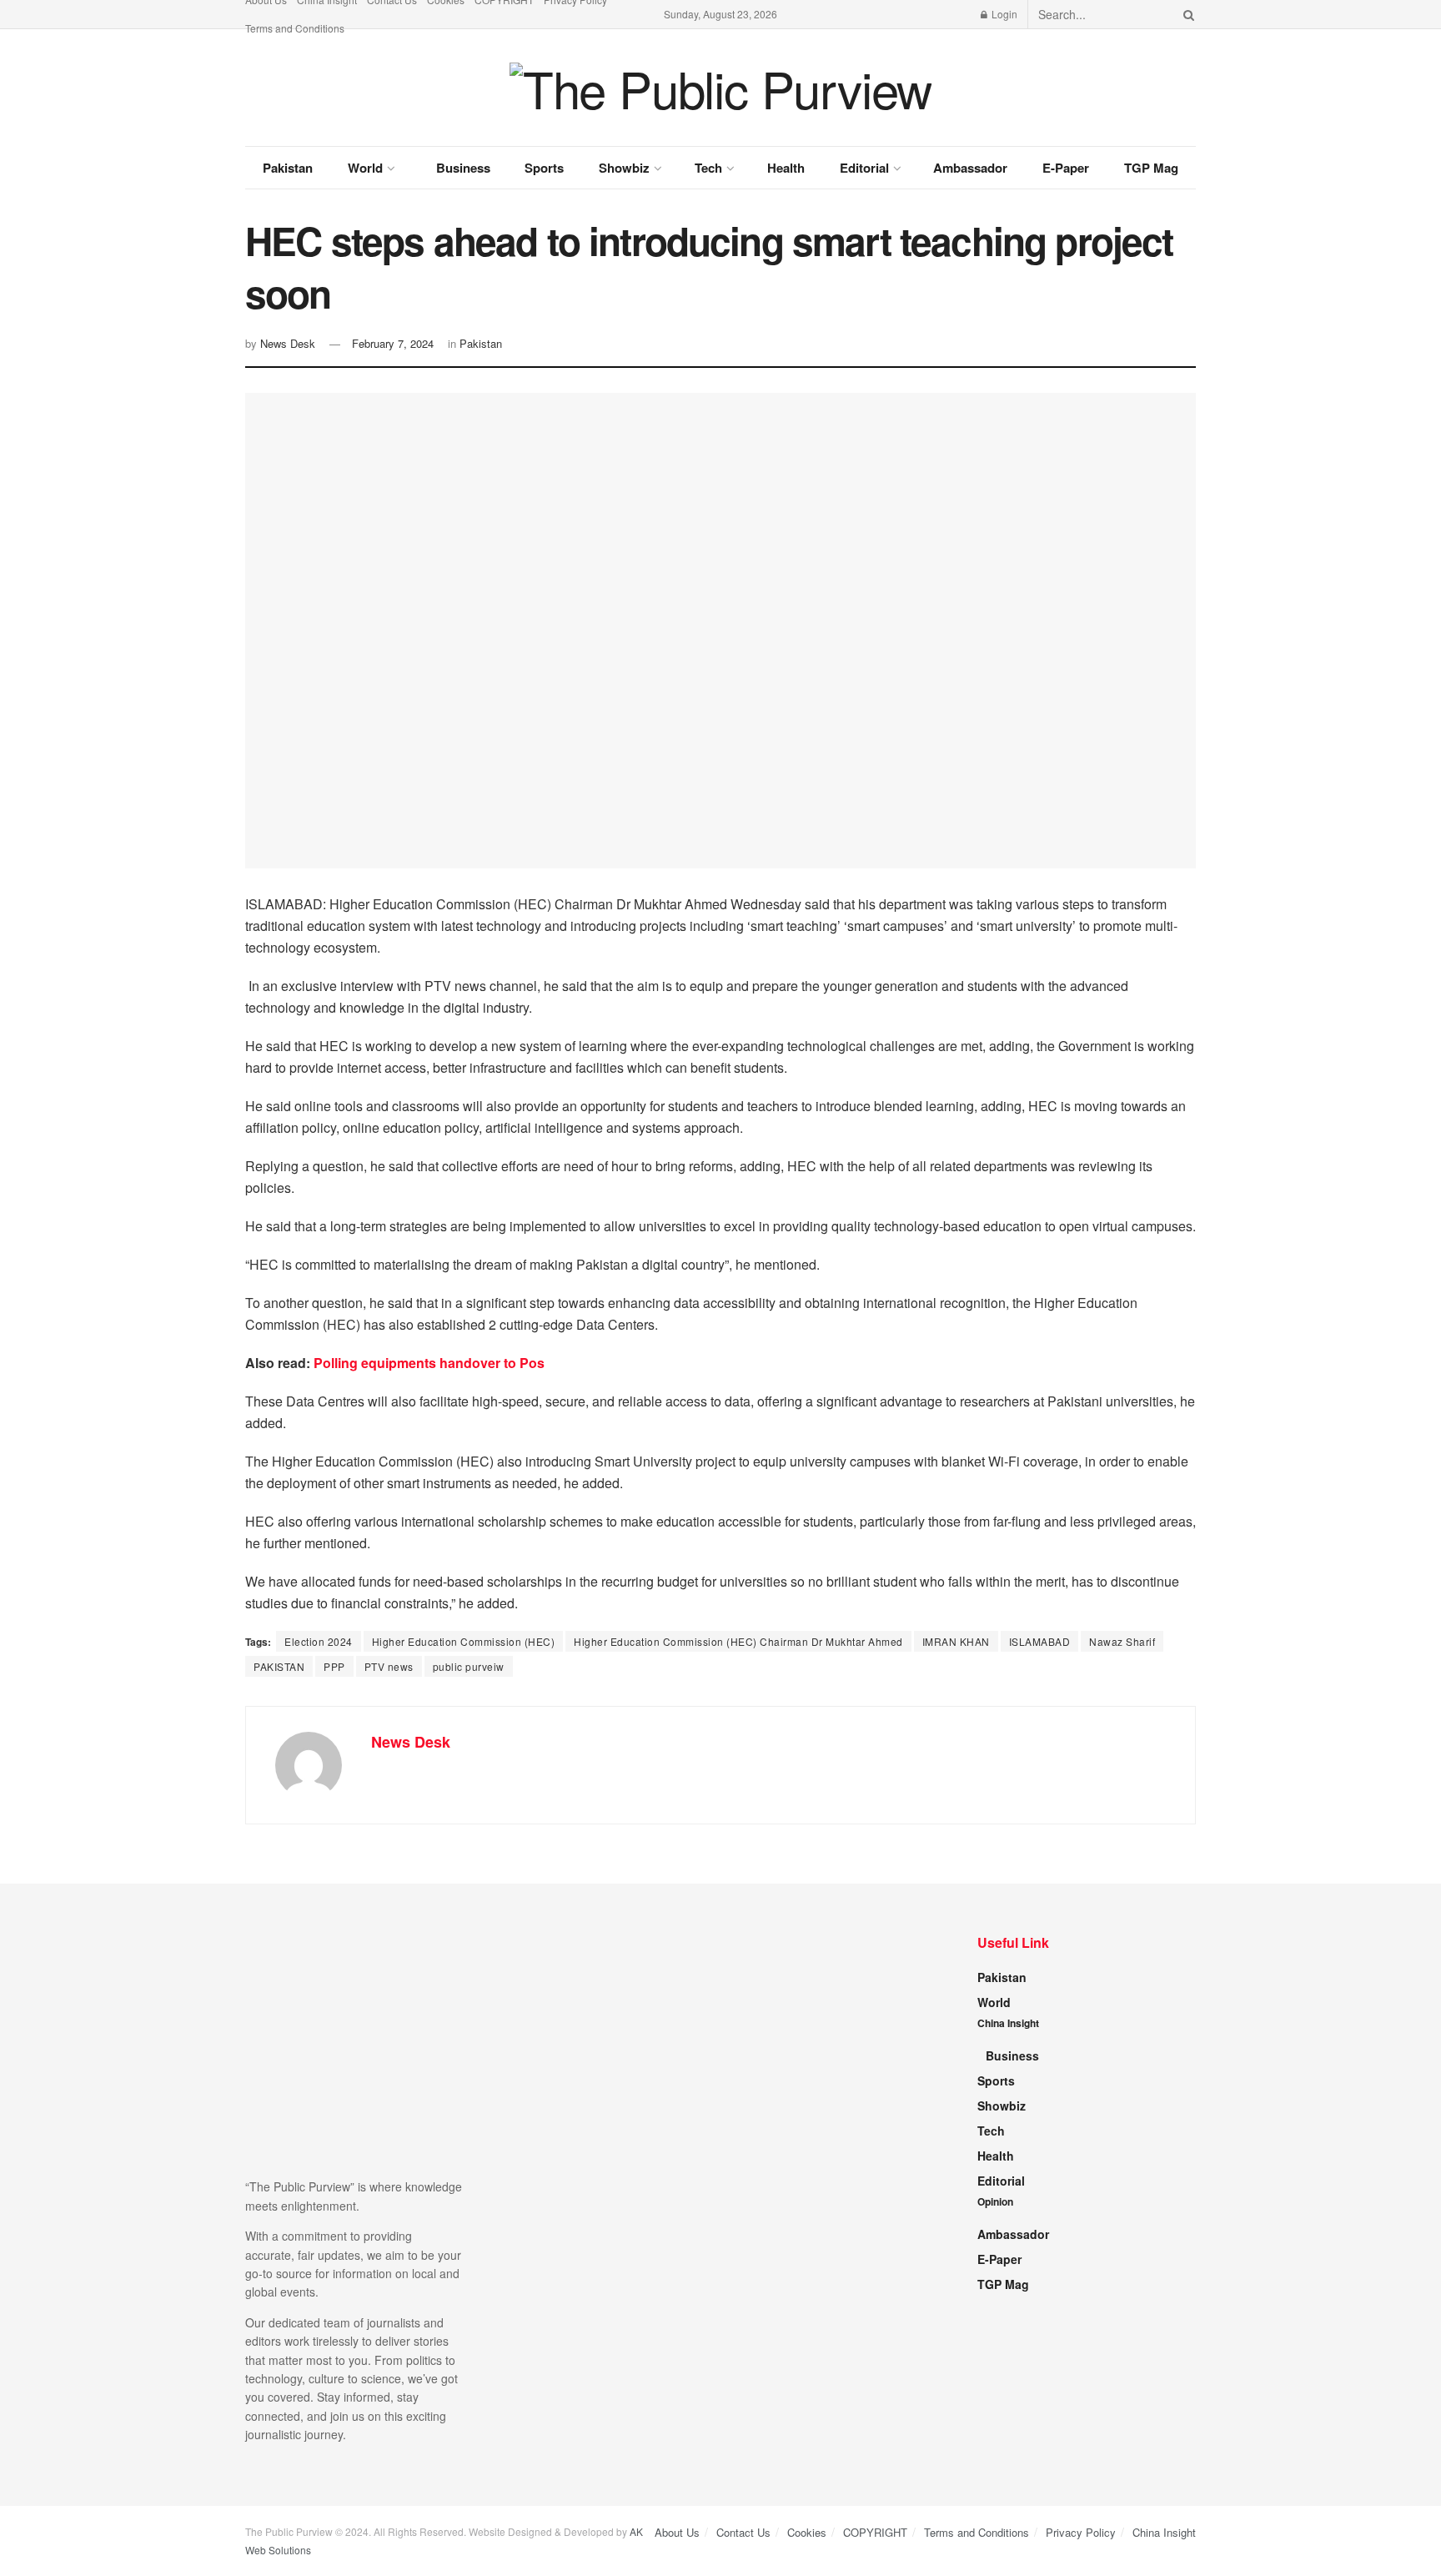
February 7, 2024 (393, 343)
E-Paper (1066, 168)
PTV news (389, 1666)
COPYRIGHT (875, 2532)
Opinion (995, 2201)
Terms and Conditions (295, 28)
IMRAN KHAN (956, 1641)
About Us (677, 2532)
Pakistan (288, 168)
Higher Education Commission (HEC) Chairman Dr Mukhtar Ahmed (738, 1641)
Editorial (864, 168)
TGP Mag (1151, 168)
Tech (708, 168)
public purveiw (469, 1666)
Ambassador (970, 168)
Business (463, 168)
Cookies (807, 2532)
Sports (544, 168)
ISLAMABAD (1040, 1641)
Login (1003, 14)
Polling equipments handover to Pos (429, 1363)
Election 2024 (319, 1641)
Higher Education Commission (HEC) (464, 1641)
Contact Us (743, 2532)
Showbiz (624, 168)
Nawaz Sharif (1122, 1641)
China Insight (1008, 2023)
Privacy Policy (1081, 2532)
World (365, 168)
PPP (334, 1666)
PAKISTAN (279, 1666)
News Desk (288, 343)
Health (786, 168)
